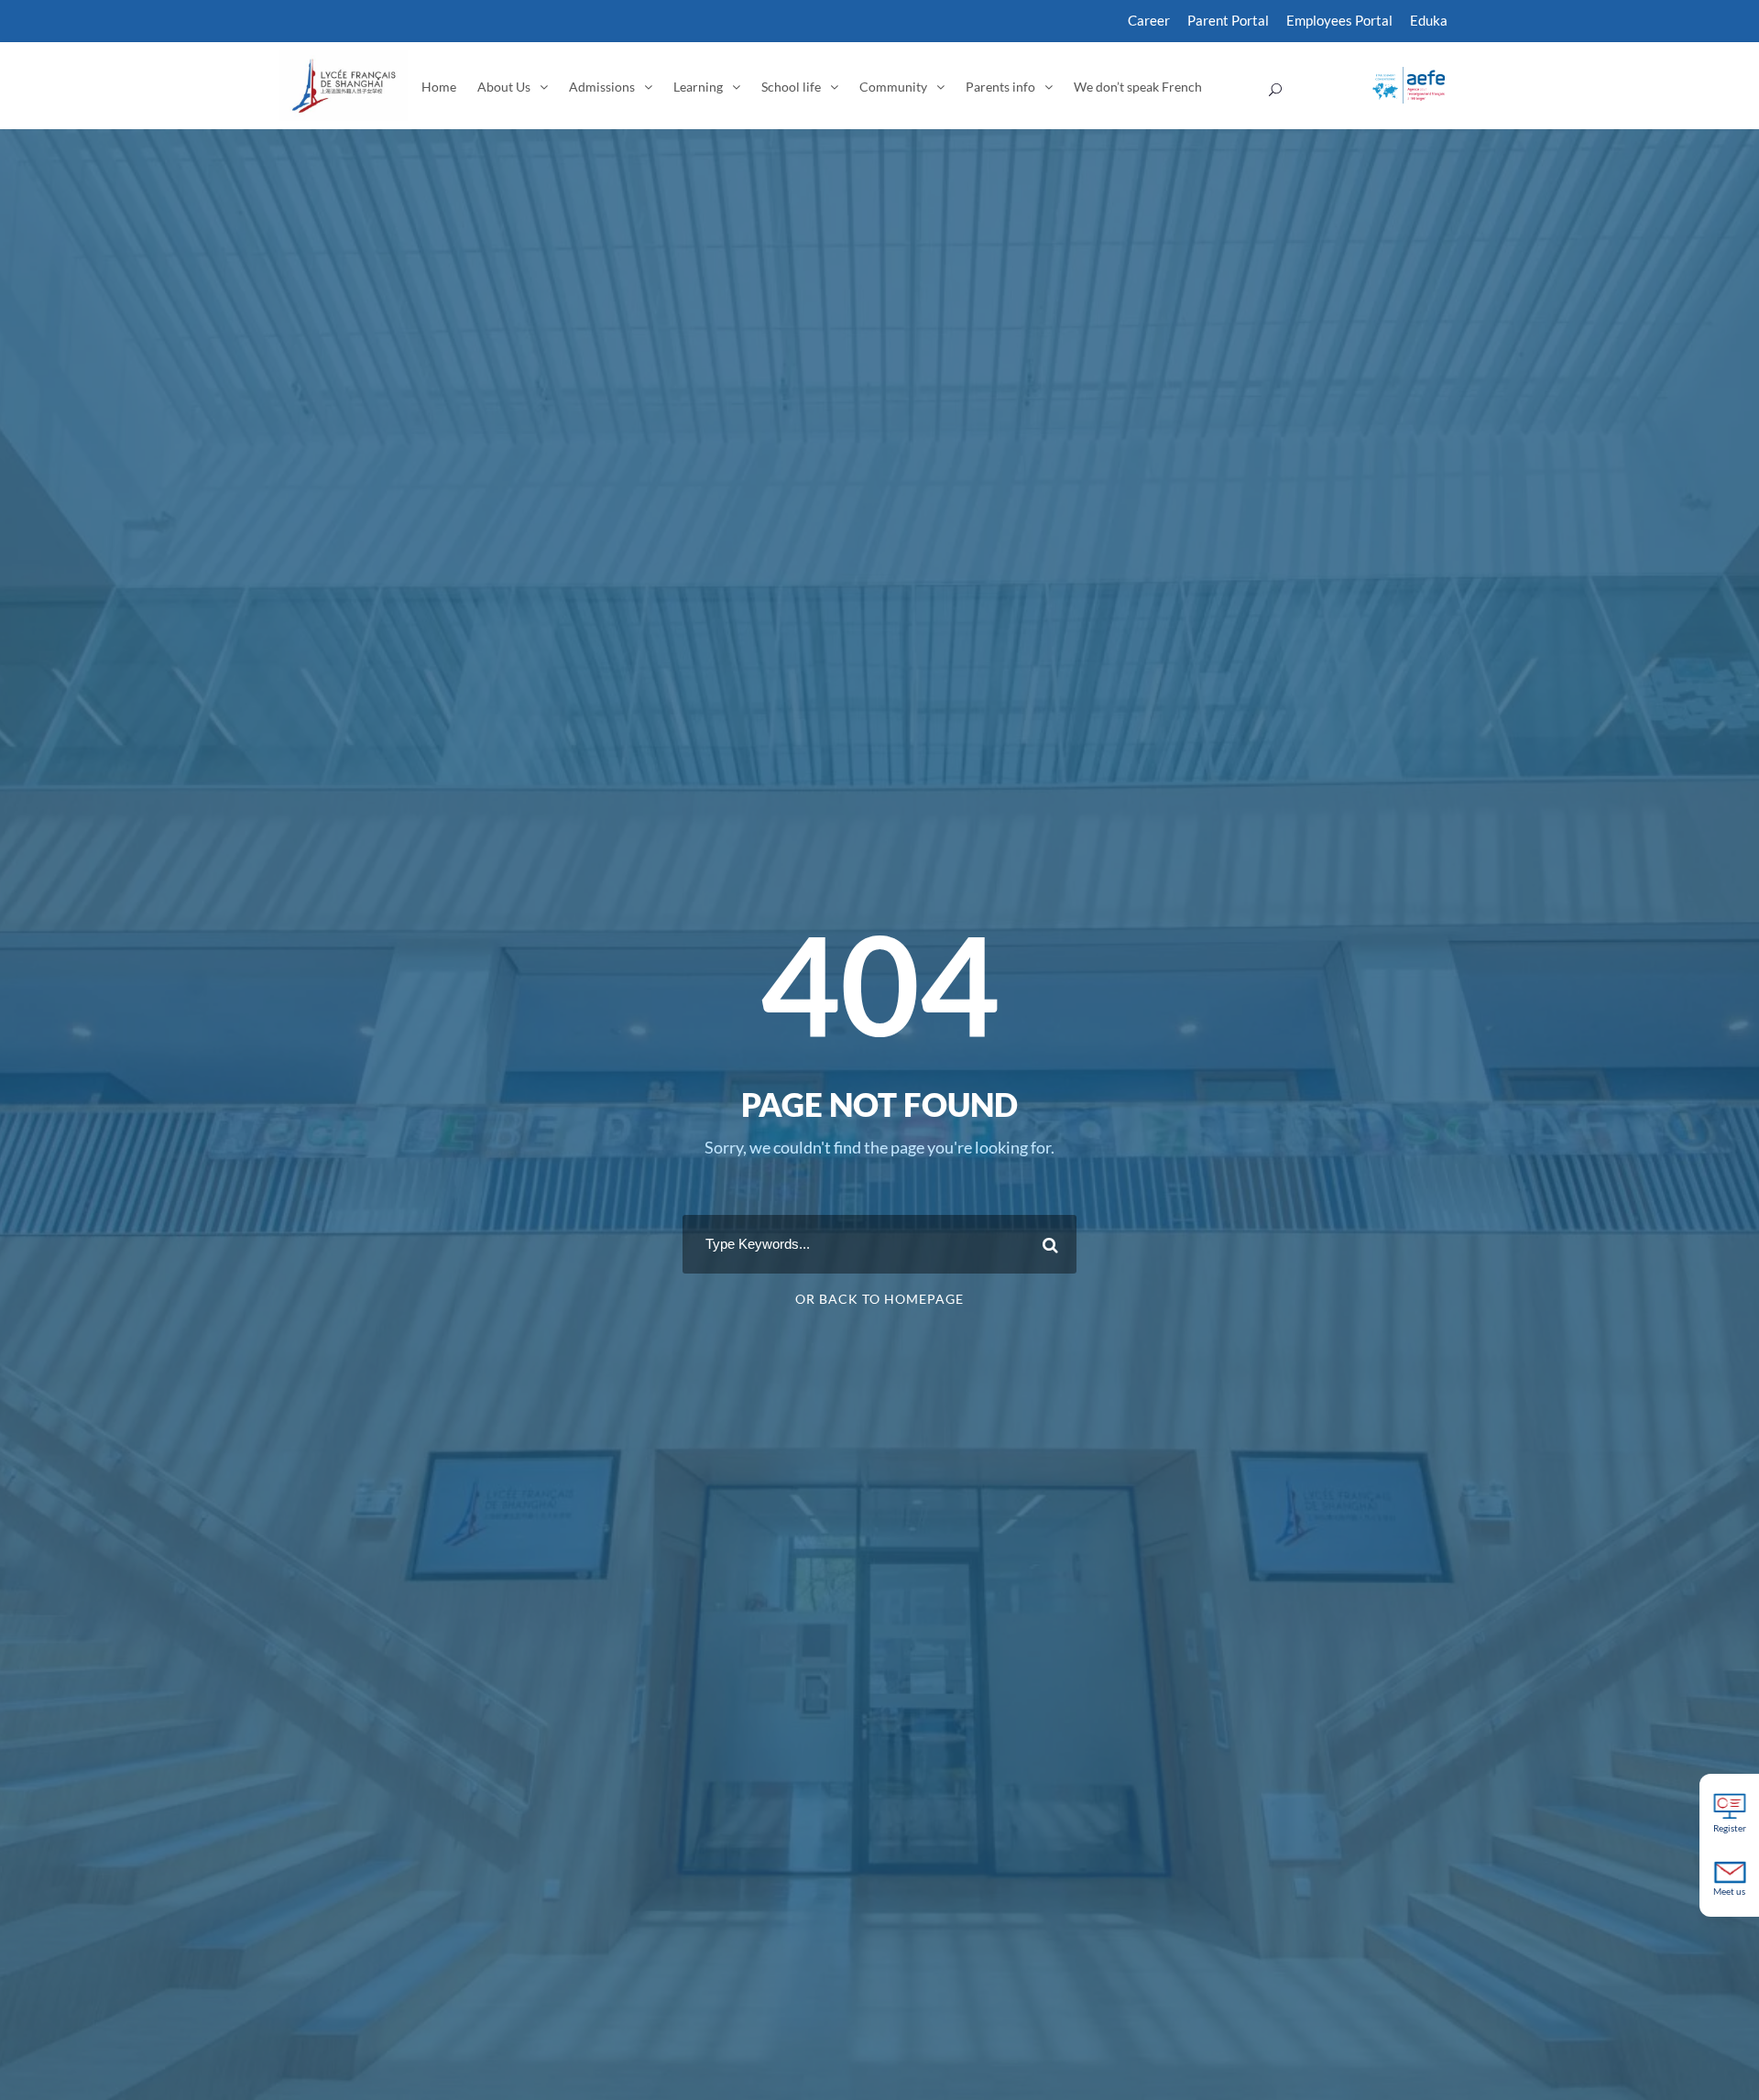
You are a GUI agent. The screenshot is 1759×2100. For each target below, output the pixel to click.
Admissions (602, 87)
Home (439, 87)
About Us (504, 87)
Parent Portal (1228, 20)
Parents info (1000, 87)
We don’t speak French (1138, 87)
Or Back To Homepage (879, 1299)
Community (893, 87)
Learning (698, 87)
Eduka (1429, 20)
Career (1149, 20)
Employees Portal (1339, 20)
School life (791, 87)
